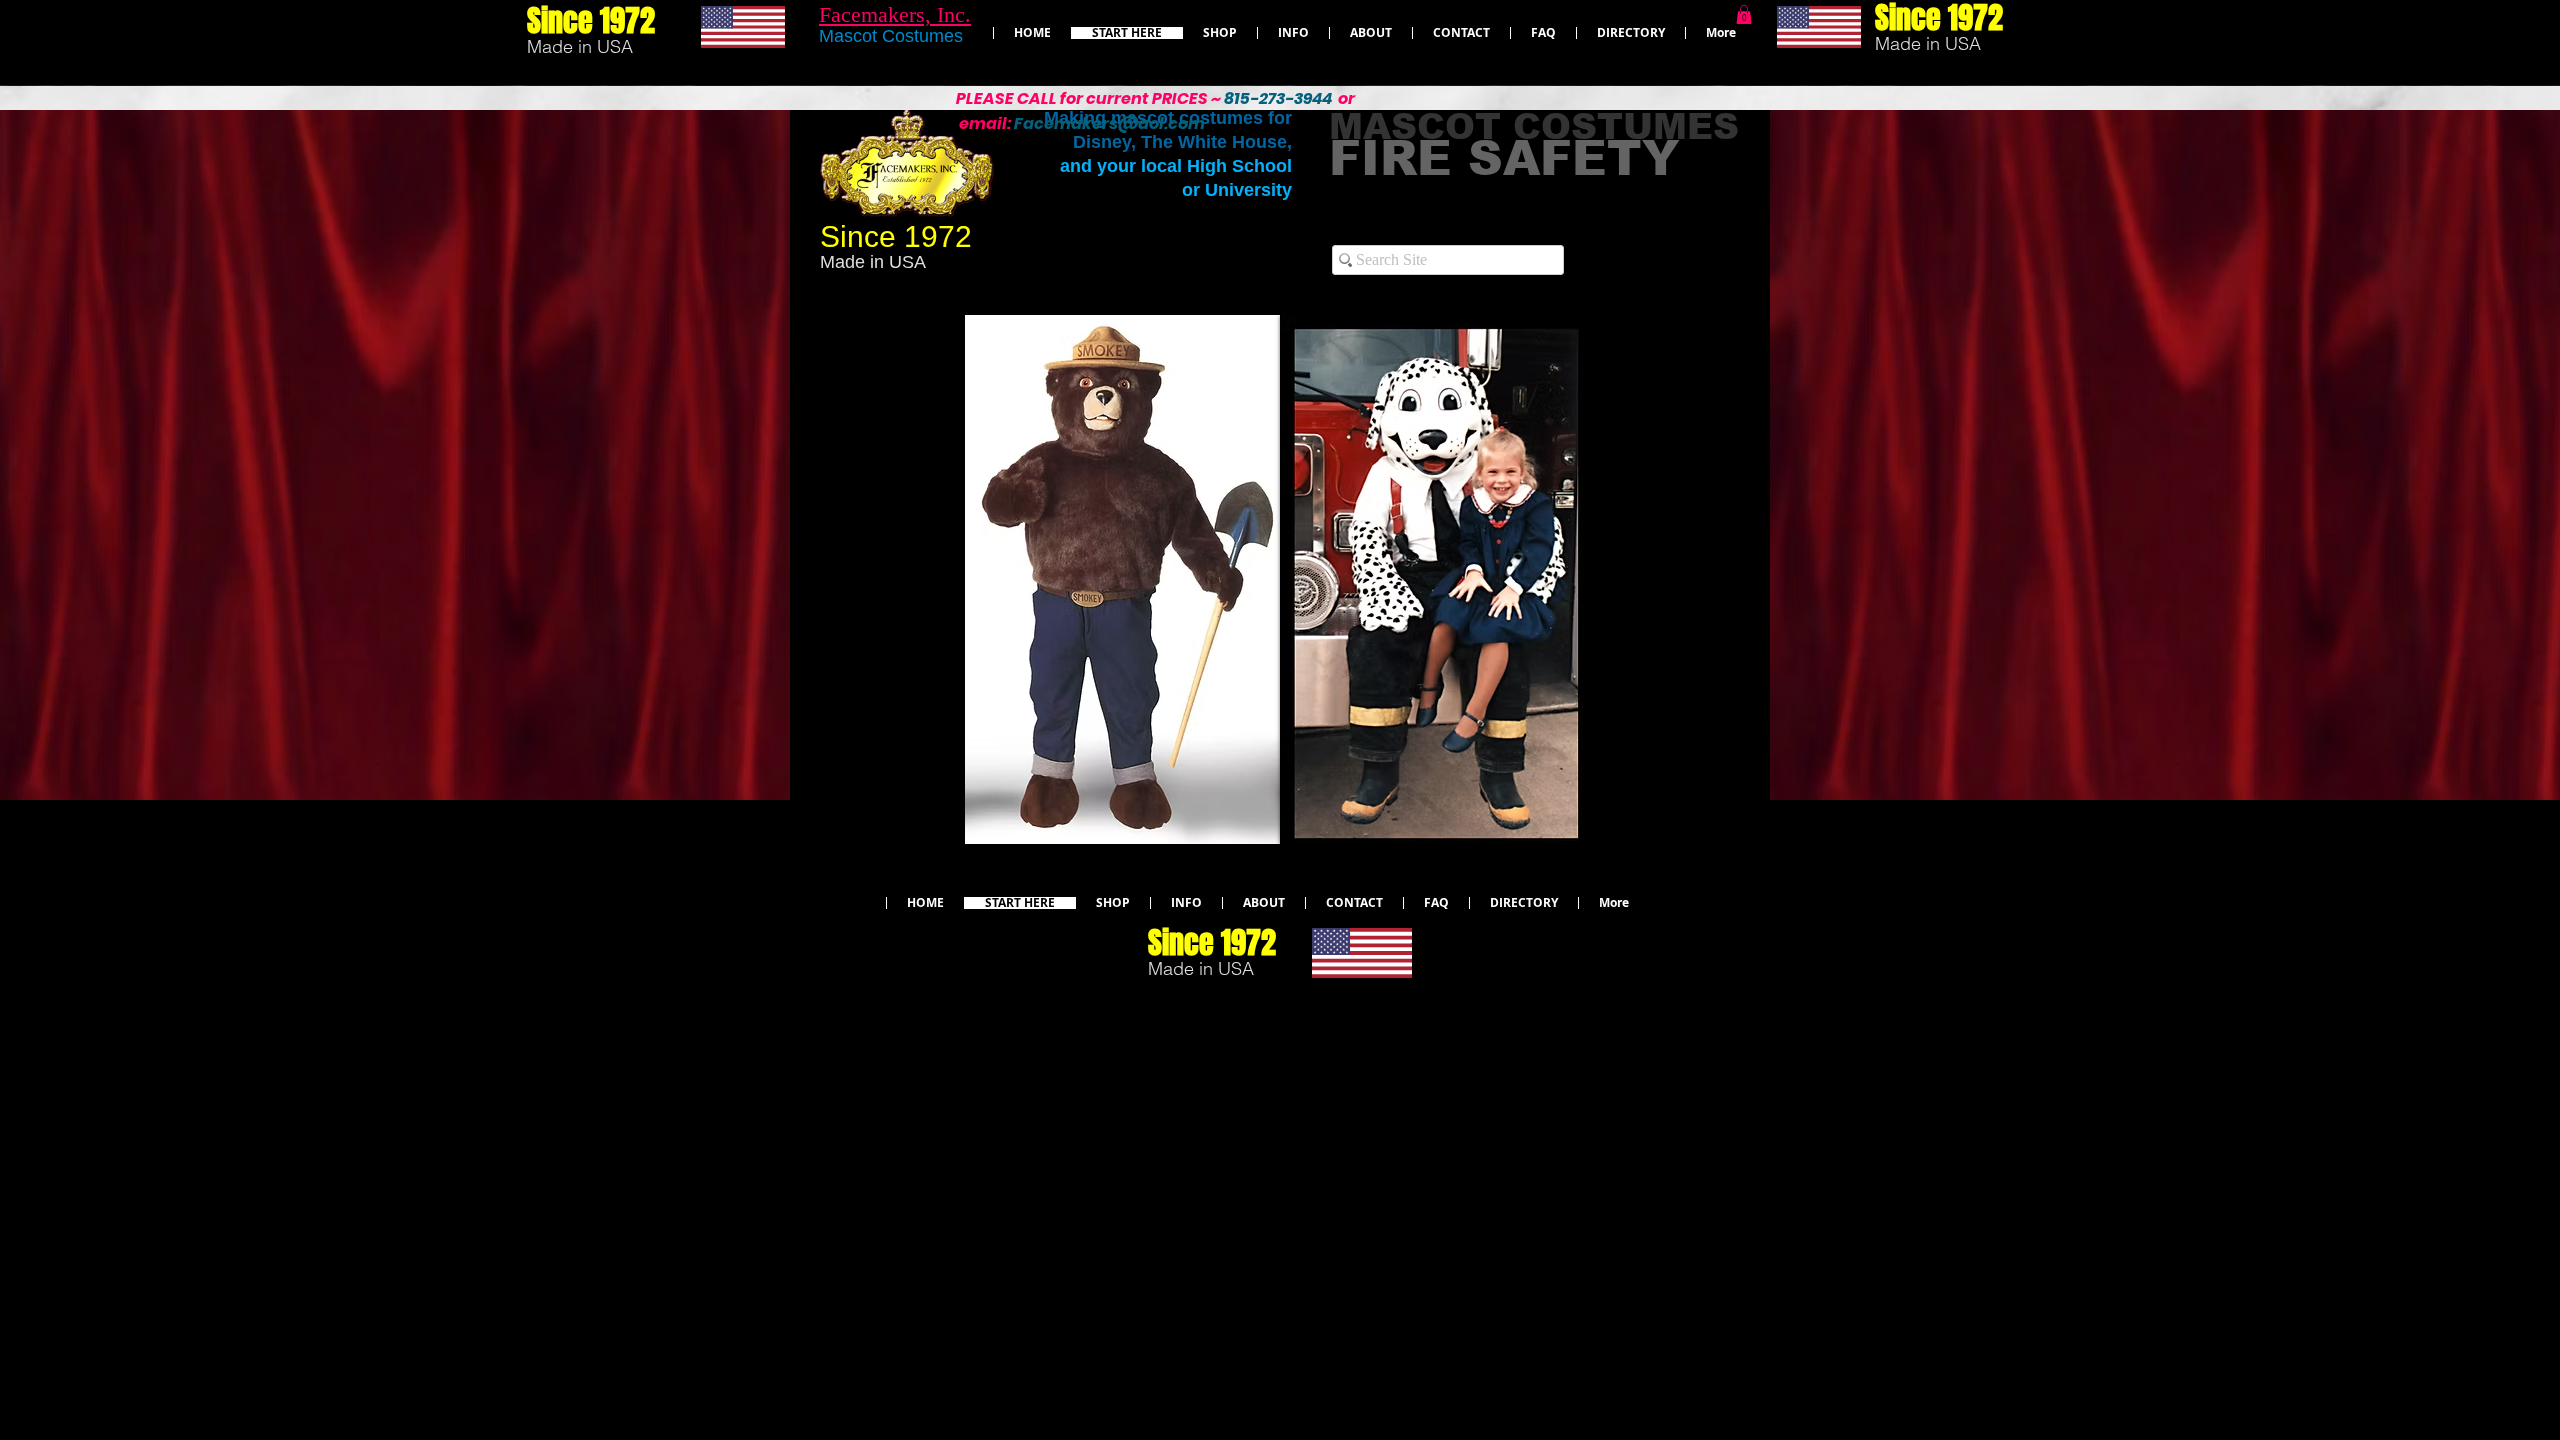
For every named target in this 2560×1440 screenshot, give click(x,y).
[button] (1744, 14)
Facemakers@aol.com (1109, 123)
